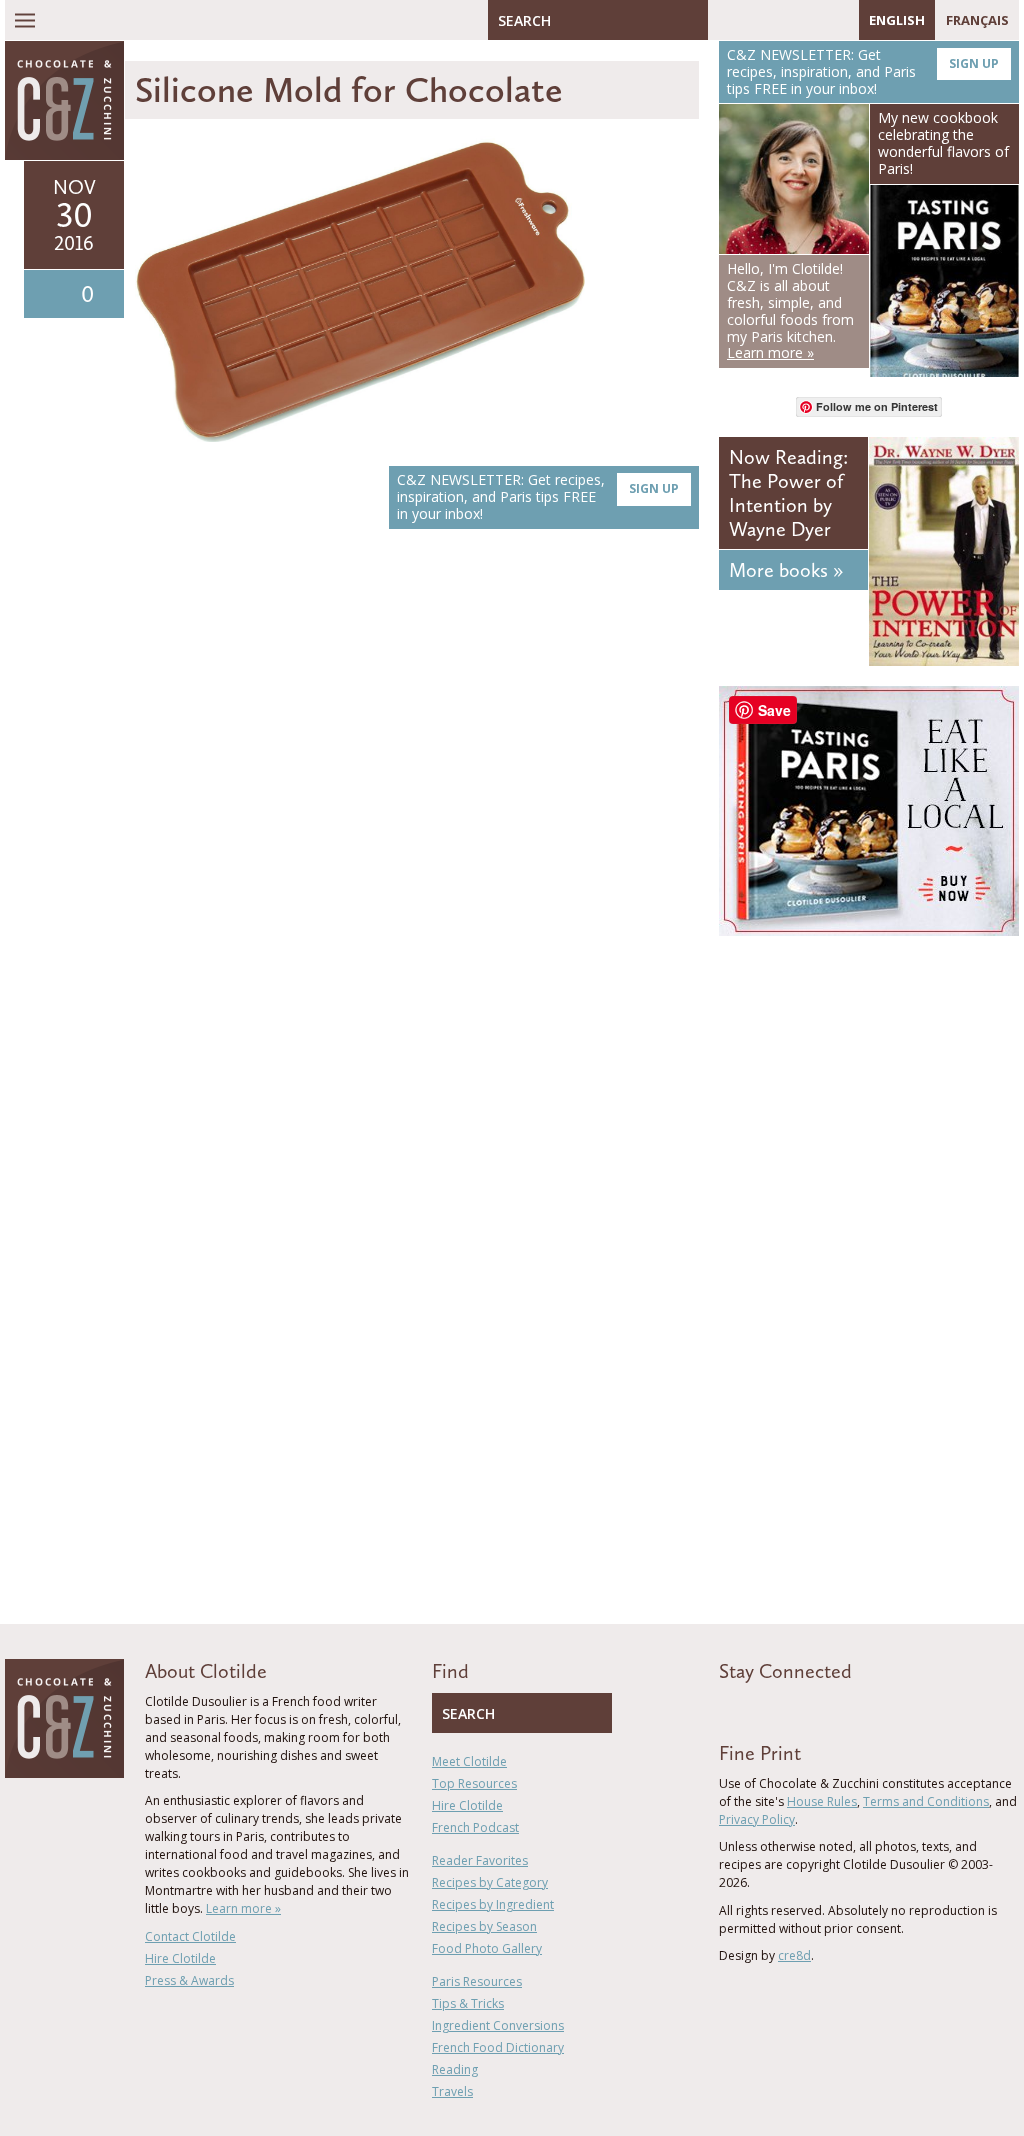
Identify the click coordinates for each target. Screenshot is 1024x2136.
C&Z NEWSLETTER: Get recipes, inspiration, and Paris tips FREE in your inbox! (538, 496)
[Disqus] (417, 827)
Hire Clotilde (180, 1958)
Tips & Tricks (468, 2003)
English (897, 20)
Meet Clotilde (469, 1761)
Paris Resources (477, 1981)
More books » (786, 570)
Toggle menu (25, 20)
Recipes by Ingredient (493, 1904)
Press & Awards (189, 1980)
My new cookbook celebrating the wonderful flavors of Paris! (943, 142)
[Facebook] (723, 20)
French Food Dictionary (498, 2047)
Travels (452, 2091)
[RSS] (839, 20)
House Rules (822, 1801)
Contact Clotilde (190, 1936)
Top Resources (474, 1783)
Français (977, 20)
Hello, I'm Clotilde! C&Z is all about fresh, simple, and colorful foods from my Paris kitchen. (790, 310)
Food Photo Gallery (487, 1948)
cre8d (794, 1955)
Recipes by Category (490, 1882)
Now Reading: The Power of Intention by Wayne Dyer (788, 493)
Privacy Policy (757, 1819)
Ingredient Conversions (498, 2025)
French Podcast (475, 1827)
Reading (455, 2069)
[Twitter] (752, 20)
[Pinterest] (781, 20)
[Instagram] (810, 20)
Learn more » (243, 1908)
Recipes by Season (484, 1926)
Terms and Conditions (926, 1801)
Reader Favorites (480, 1860)
